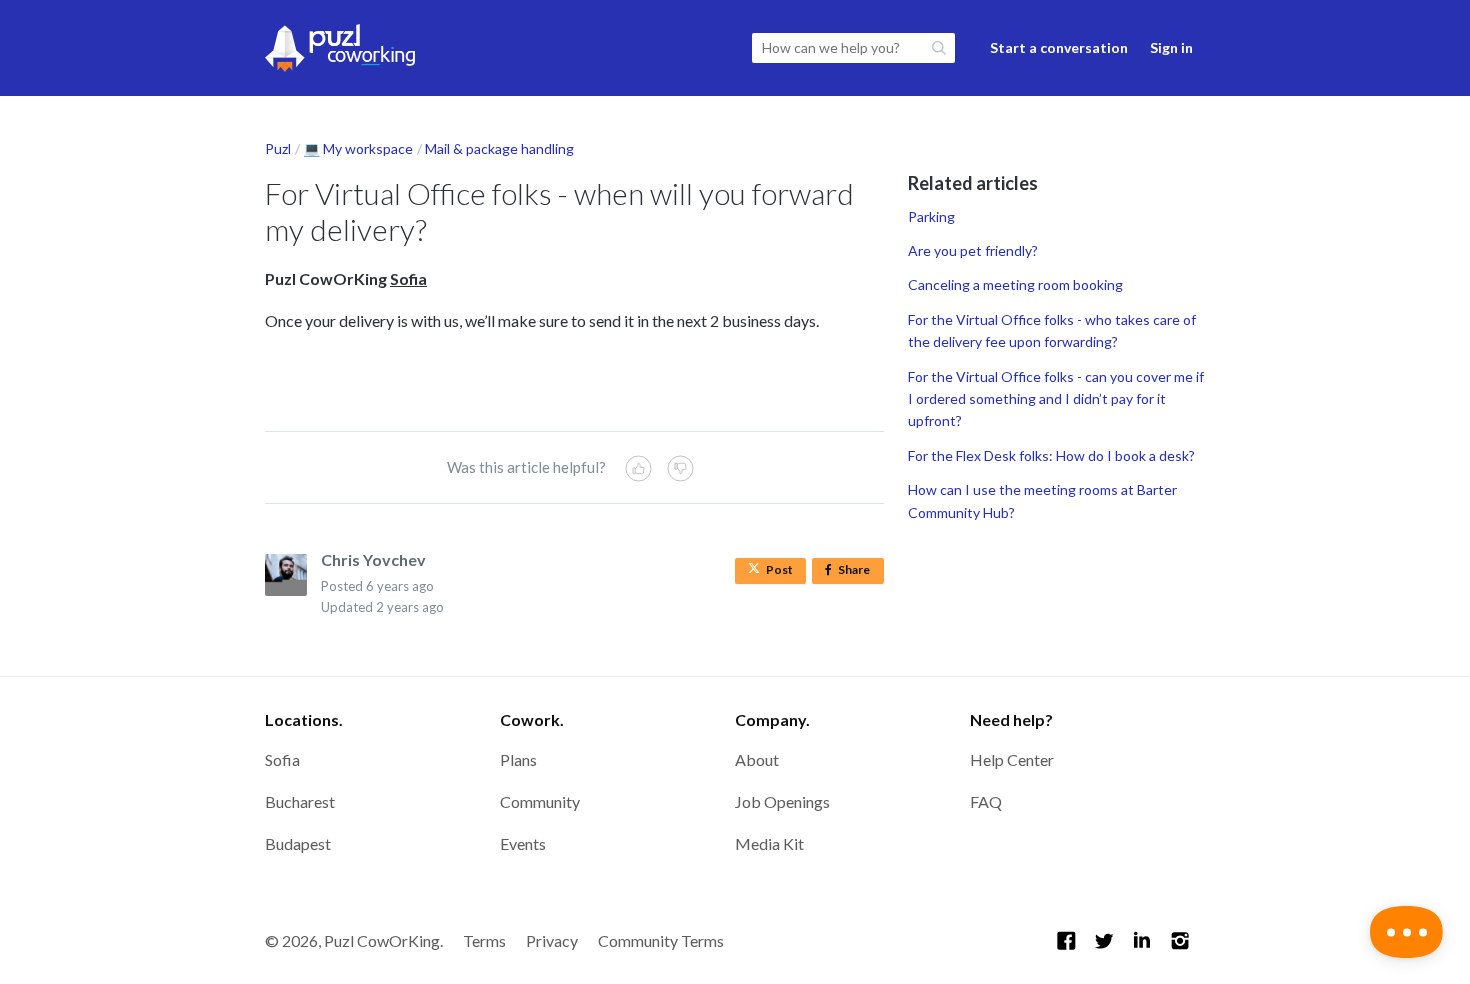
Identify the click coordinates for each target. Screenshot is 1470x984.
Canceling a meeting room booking (1015, 284)
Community (540, 801)
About (757, 759)
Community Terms (661, 940)
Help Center (1012, 759)
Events (523, 843)
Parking (931, 216)
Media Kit (769, 843)
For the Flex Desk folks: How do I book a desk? (1051, 455)
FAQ (986, 801)
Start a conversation (1059, 47)
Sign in (1171, 47)
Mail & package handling (499, 148)
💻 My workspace (358, 148)
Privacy (552, 940)
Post (779, 569)
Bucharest (300, 801)
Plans (518, 759)
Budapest (298, 843)
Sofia (282, 759)
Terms (484, 940)
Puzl (278, 148)
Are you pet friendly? (973, 250)
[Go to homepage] (340, 48)
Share (858, 573)
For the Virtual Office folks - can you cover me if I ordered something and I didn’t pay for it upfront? (1056, 399)
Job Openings (782, 801)
